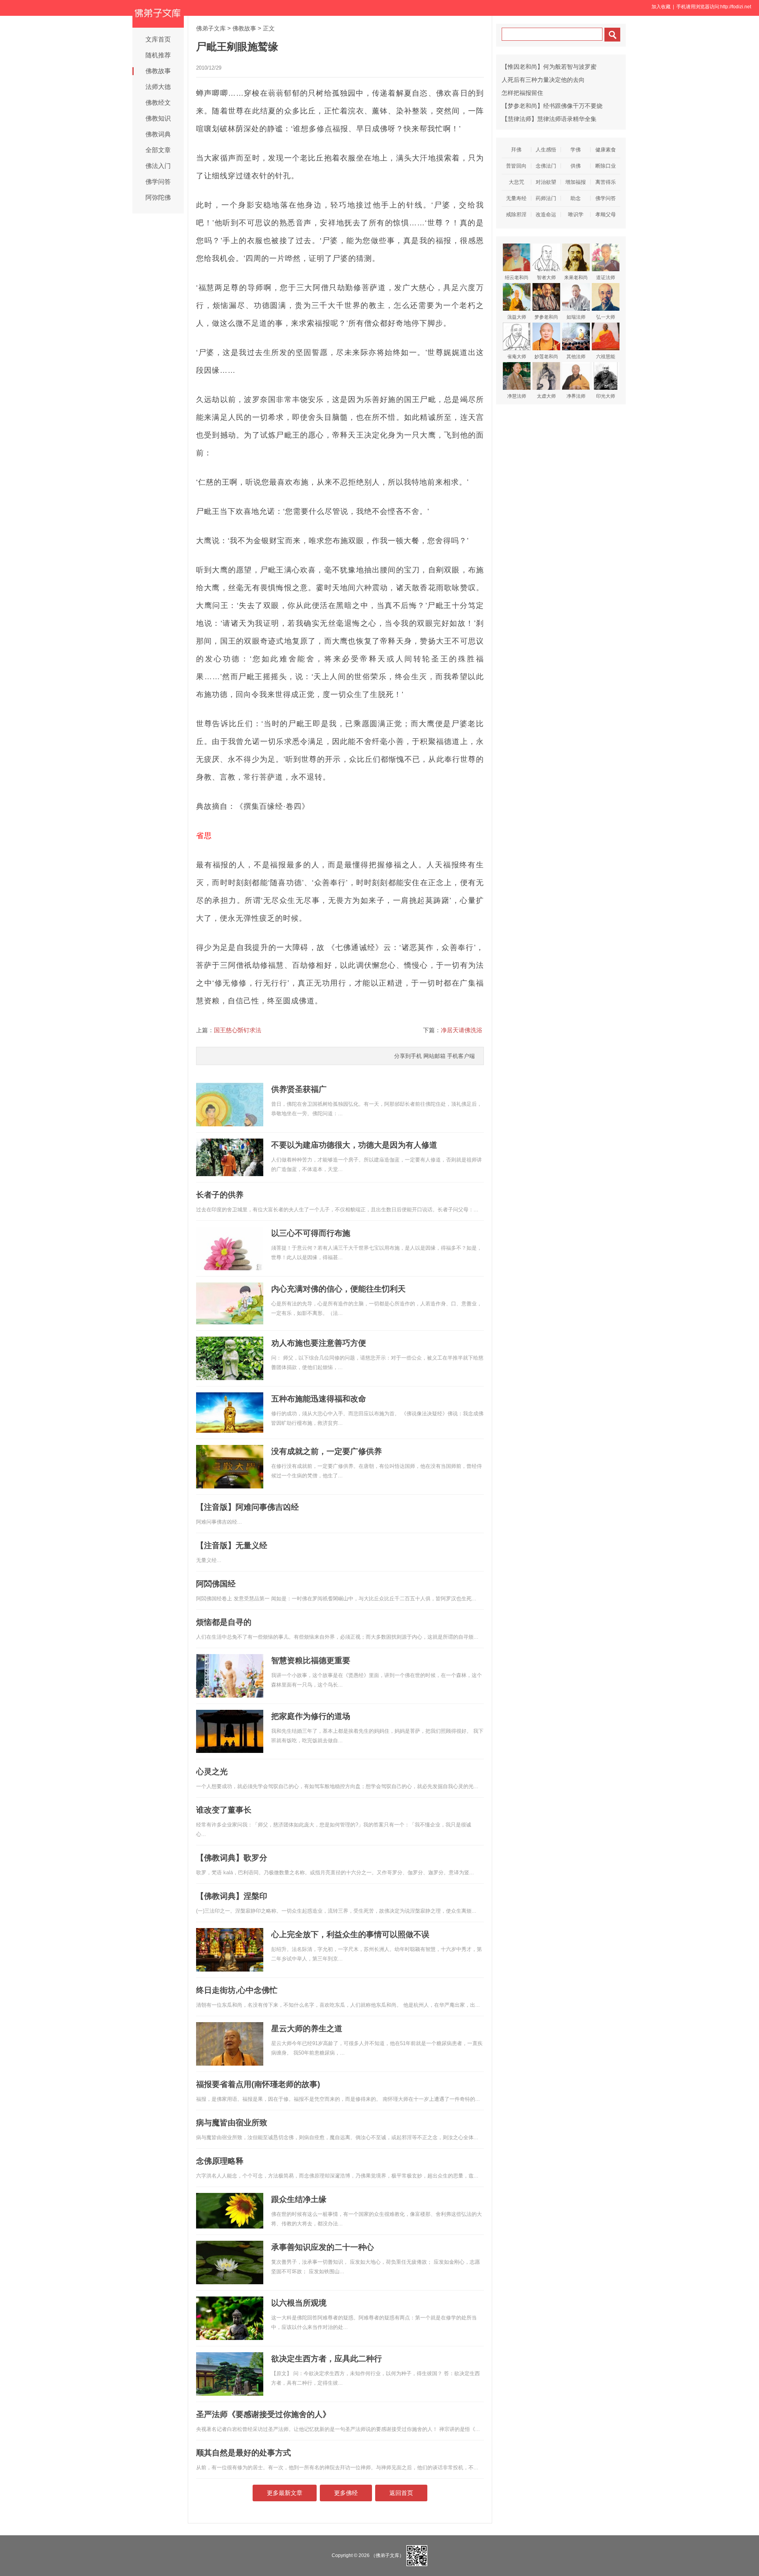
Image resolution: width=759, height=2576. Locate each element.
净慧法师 (517, 396)
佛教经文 (158, 103)
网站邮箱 (434, 1056)
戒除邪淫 (516, 214)
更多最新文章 (285, 2493)
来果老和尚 (576, 278)
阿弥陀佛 (158, 197)
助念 (576, 198)
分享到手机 (408, 1056)
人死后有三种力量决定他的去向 (543, 80)
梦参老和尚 (546, 317)
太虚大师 (546, 396)
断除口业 (606, 166)
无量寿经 (516, 198)
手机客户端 (461, 1056)
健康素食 (606, 150)
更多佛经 (346, 2493)
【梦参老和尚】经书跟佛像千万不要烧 (552, 106)
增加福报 (576, 182)
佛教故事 (158, 71)
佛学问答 (158, 182)
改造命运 (546, 214)
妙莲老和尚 (546, 357)
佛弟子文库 (211, 28)
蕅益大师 (517, 317)
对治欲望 (546, 182)
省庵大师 (517, 357)
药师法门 (546, 198)
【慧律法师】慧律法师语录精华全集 (549, 119)
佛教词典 (158, 134)
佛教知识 (158, 118)
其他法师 (576, 357)
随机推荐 (158, 55)
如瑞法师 (576, 317)
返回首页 (401, 2493)
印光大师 (606, 396)
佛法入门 (158, 166)
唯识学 (576, 214)
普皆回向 (516, 166)
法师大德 (158, 87)
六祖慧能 (606, 357)
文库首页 (158, 39)
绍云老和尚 (517, 278)
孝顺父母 (606, 214)
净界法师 (576, 396)
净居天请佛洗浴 (462, 1030)
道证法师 (606, 278)
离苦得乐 (606, 182)
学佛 (576, 150)
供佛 (576, 166)
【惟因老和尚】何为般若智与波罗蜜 (549, 67)
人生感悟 (546, 150)
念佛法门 (546, 166)
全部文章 (158, 150)
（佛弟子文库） (387, 2555)
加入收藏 (661, 7)
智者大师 (546, 278)
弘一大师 (606, 317)
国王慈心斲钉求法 (238, 1030)
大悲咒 (516, 182)
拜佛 (516, 150)
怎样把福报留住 (522, 93)
